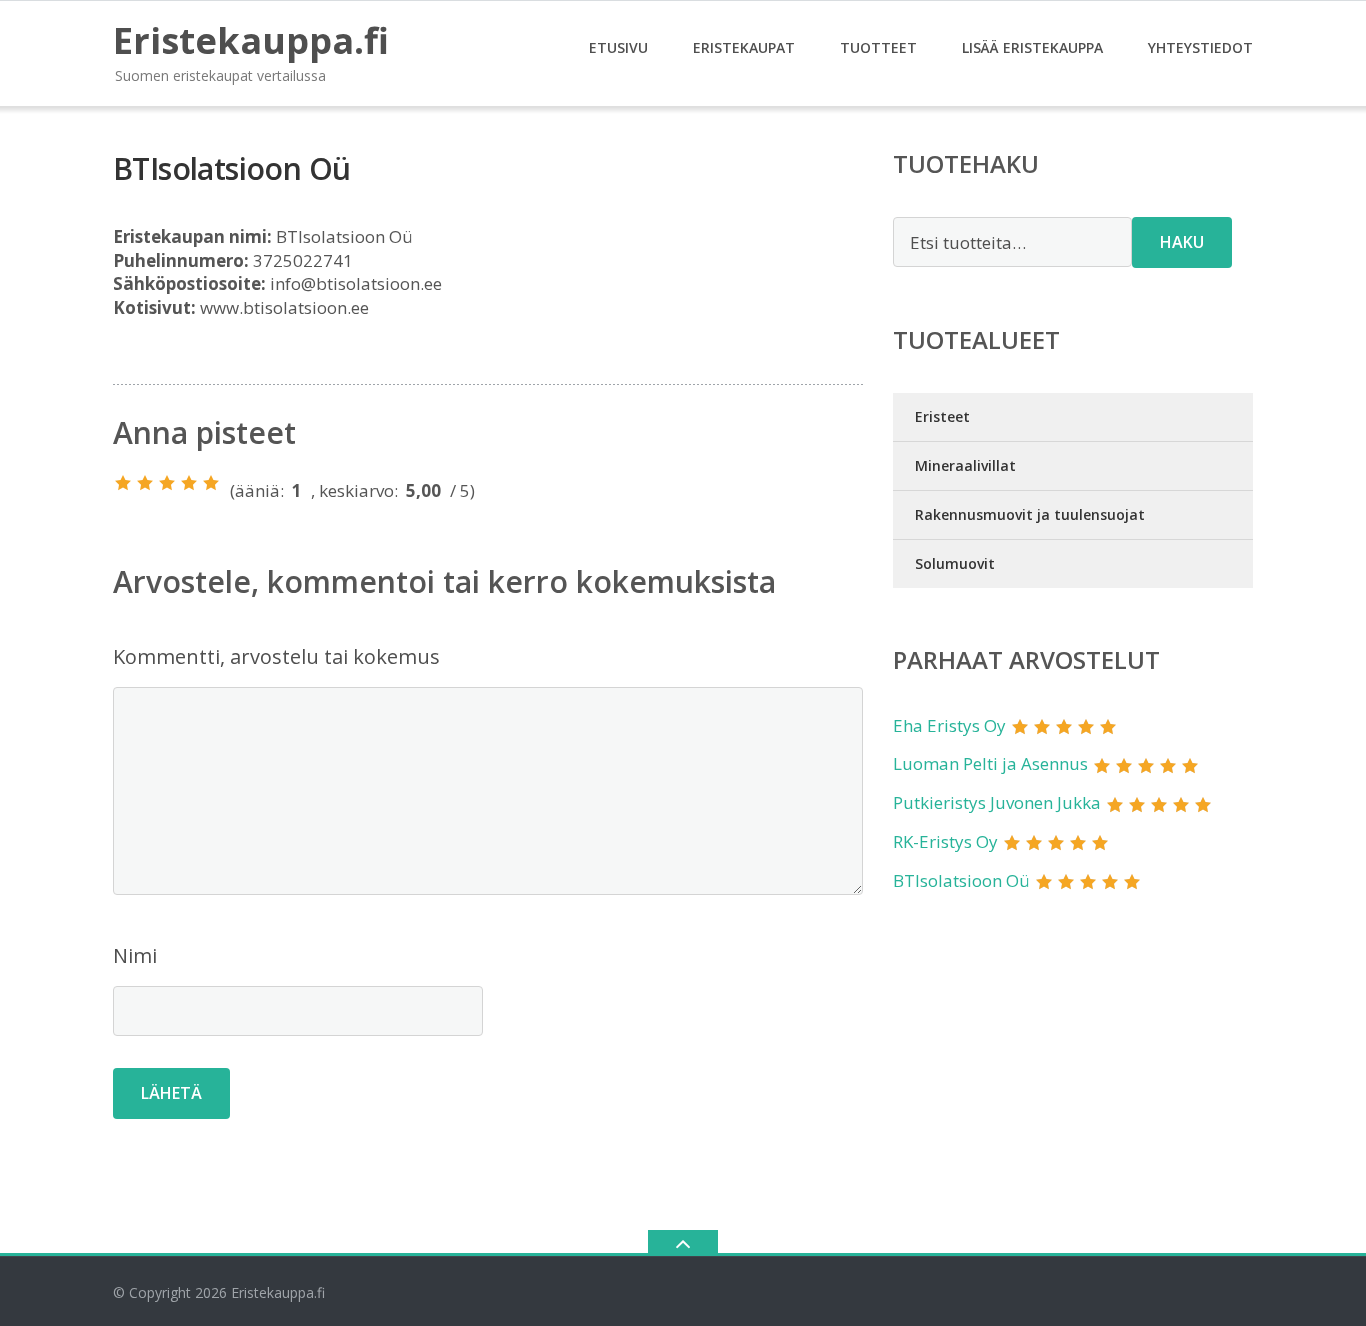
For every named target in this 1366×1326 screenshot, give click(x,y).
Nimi (135, 955)
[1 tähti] (123, 483)
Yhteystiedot (1200, 47)
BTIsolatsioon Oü (961, 880)
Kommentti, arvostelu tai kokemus (276, 656)
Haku (1182, 242)
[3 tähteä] (167, 483)
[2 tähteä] (145, 483)
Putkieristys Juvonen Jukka (997, 802)
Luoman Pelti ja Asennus (990, 763)
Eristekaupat (744, 47)
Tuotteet (878, 47)
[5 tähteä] (211, 483)
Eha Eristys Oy (949, 725)
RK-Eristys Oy (945, 841)
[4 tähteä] (189, 483)
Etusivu (618, 47)
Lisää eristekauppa (1032, 47)
